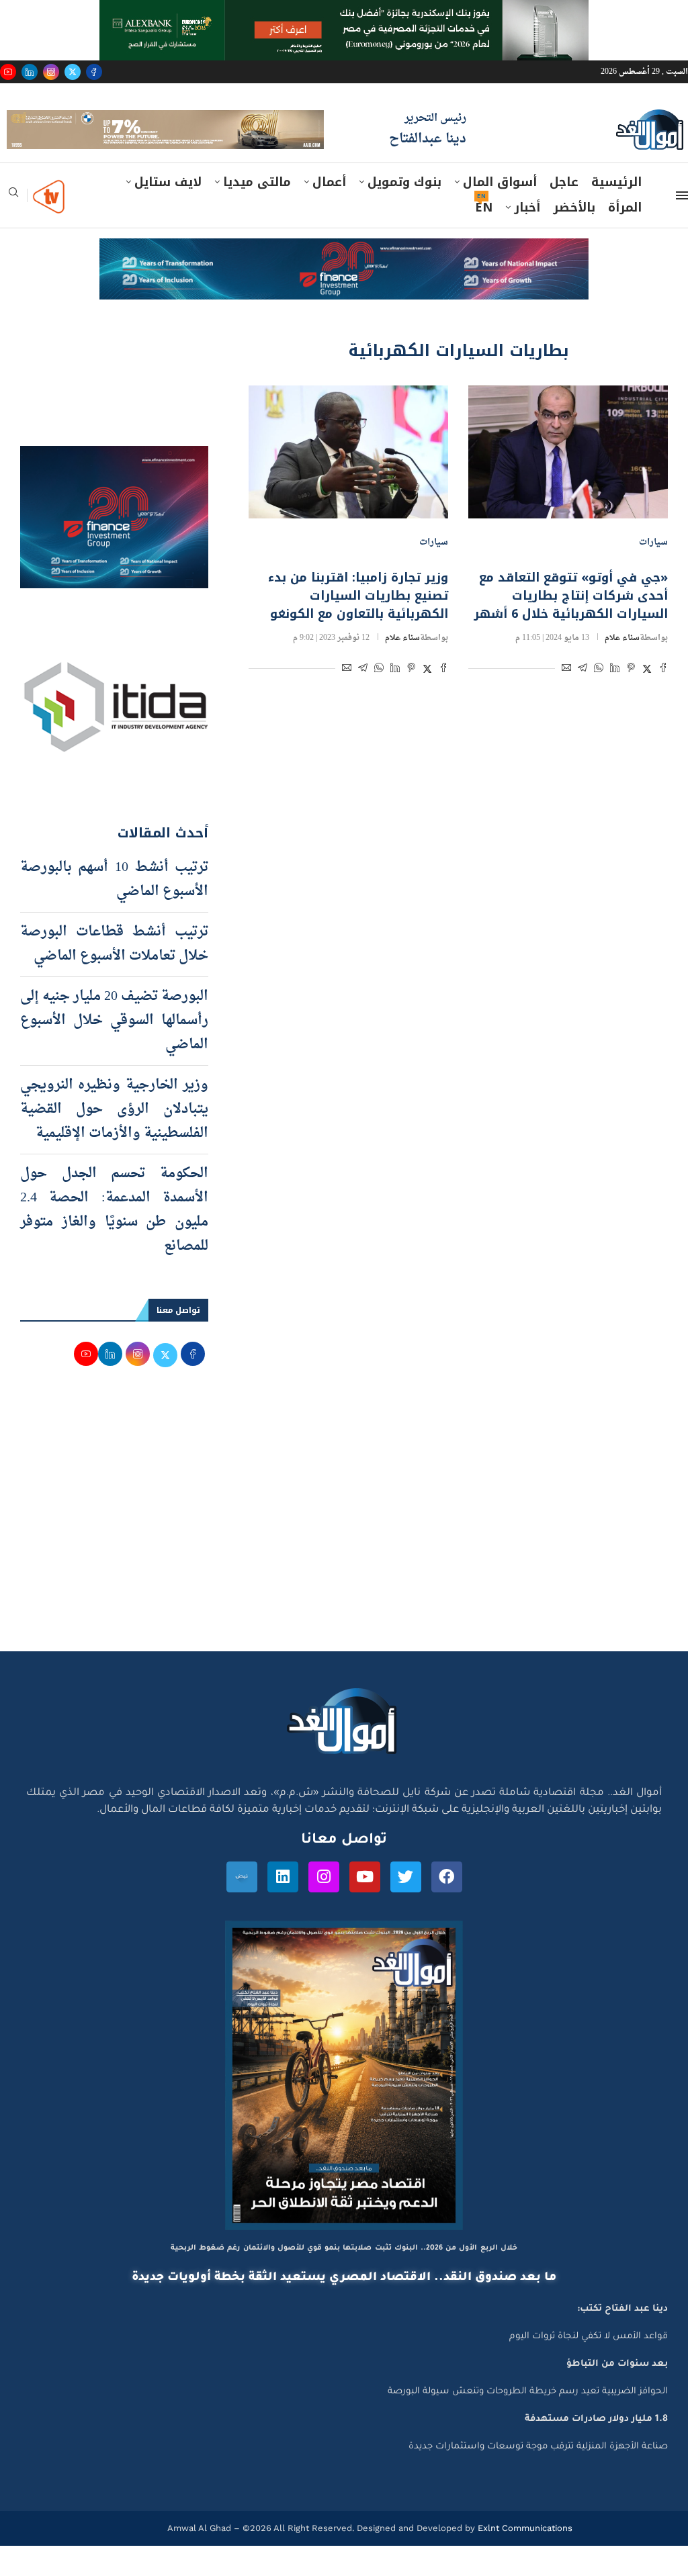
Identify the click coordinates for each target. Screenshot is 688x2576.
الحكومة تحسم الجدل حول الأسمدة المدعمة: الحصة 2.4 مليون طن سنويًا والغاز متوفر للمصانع (114, 1241)
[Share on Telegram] (583, 700)
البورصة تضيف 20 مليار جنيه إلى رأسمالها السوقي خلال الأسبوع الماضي (114, 1052)
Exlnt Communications (524, 2558)
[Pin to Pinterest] (631, 700)
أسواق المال (500, 213)
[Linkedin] (30, 72)
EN (484, 238)
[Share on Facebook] (663, 700)
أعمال (329, 213)
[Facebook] (94, 72)
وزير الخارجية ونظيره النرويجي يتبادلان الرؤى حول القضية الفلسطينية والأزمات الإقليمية (114, 1140)
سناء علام (622, 668)
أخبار (527, 238)
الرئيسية (616, 213)
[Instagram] (51, 72)
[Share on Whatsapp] (599, 700)
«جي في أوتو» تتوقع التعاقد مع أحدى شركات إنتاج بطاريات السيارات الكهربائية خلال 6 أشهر (571, 626)
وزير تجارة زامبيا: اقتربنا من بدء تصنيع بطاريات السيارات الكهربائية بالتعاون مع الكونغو (358, 626)
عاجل (564, 213)
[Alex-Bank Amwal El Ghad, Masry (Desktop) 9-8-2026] (344, 13)
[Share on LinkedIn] (615, 700)
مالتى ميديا (257, 213)
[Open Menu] (682, 226)
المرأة (625, 238)
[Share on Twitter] (647, 700)
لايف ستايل (168, 213)
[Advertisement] (344, 1555)
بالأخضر (574, 238)
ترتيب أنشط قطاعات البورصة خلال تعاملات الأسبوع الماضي (114, 975)
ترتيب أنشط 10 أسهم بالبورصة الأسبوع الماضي (114, 911)
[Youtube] (8, 72)
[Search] (13, 227)
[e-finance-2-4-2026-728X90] (344, 282)
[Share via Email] (566, 700)
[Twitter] (73, 72)
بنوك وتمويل (404, 213)
